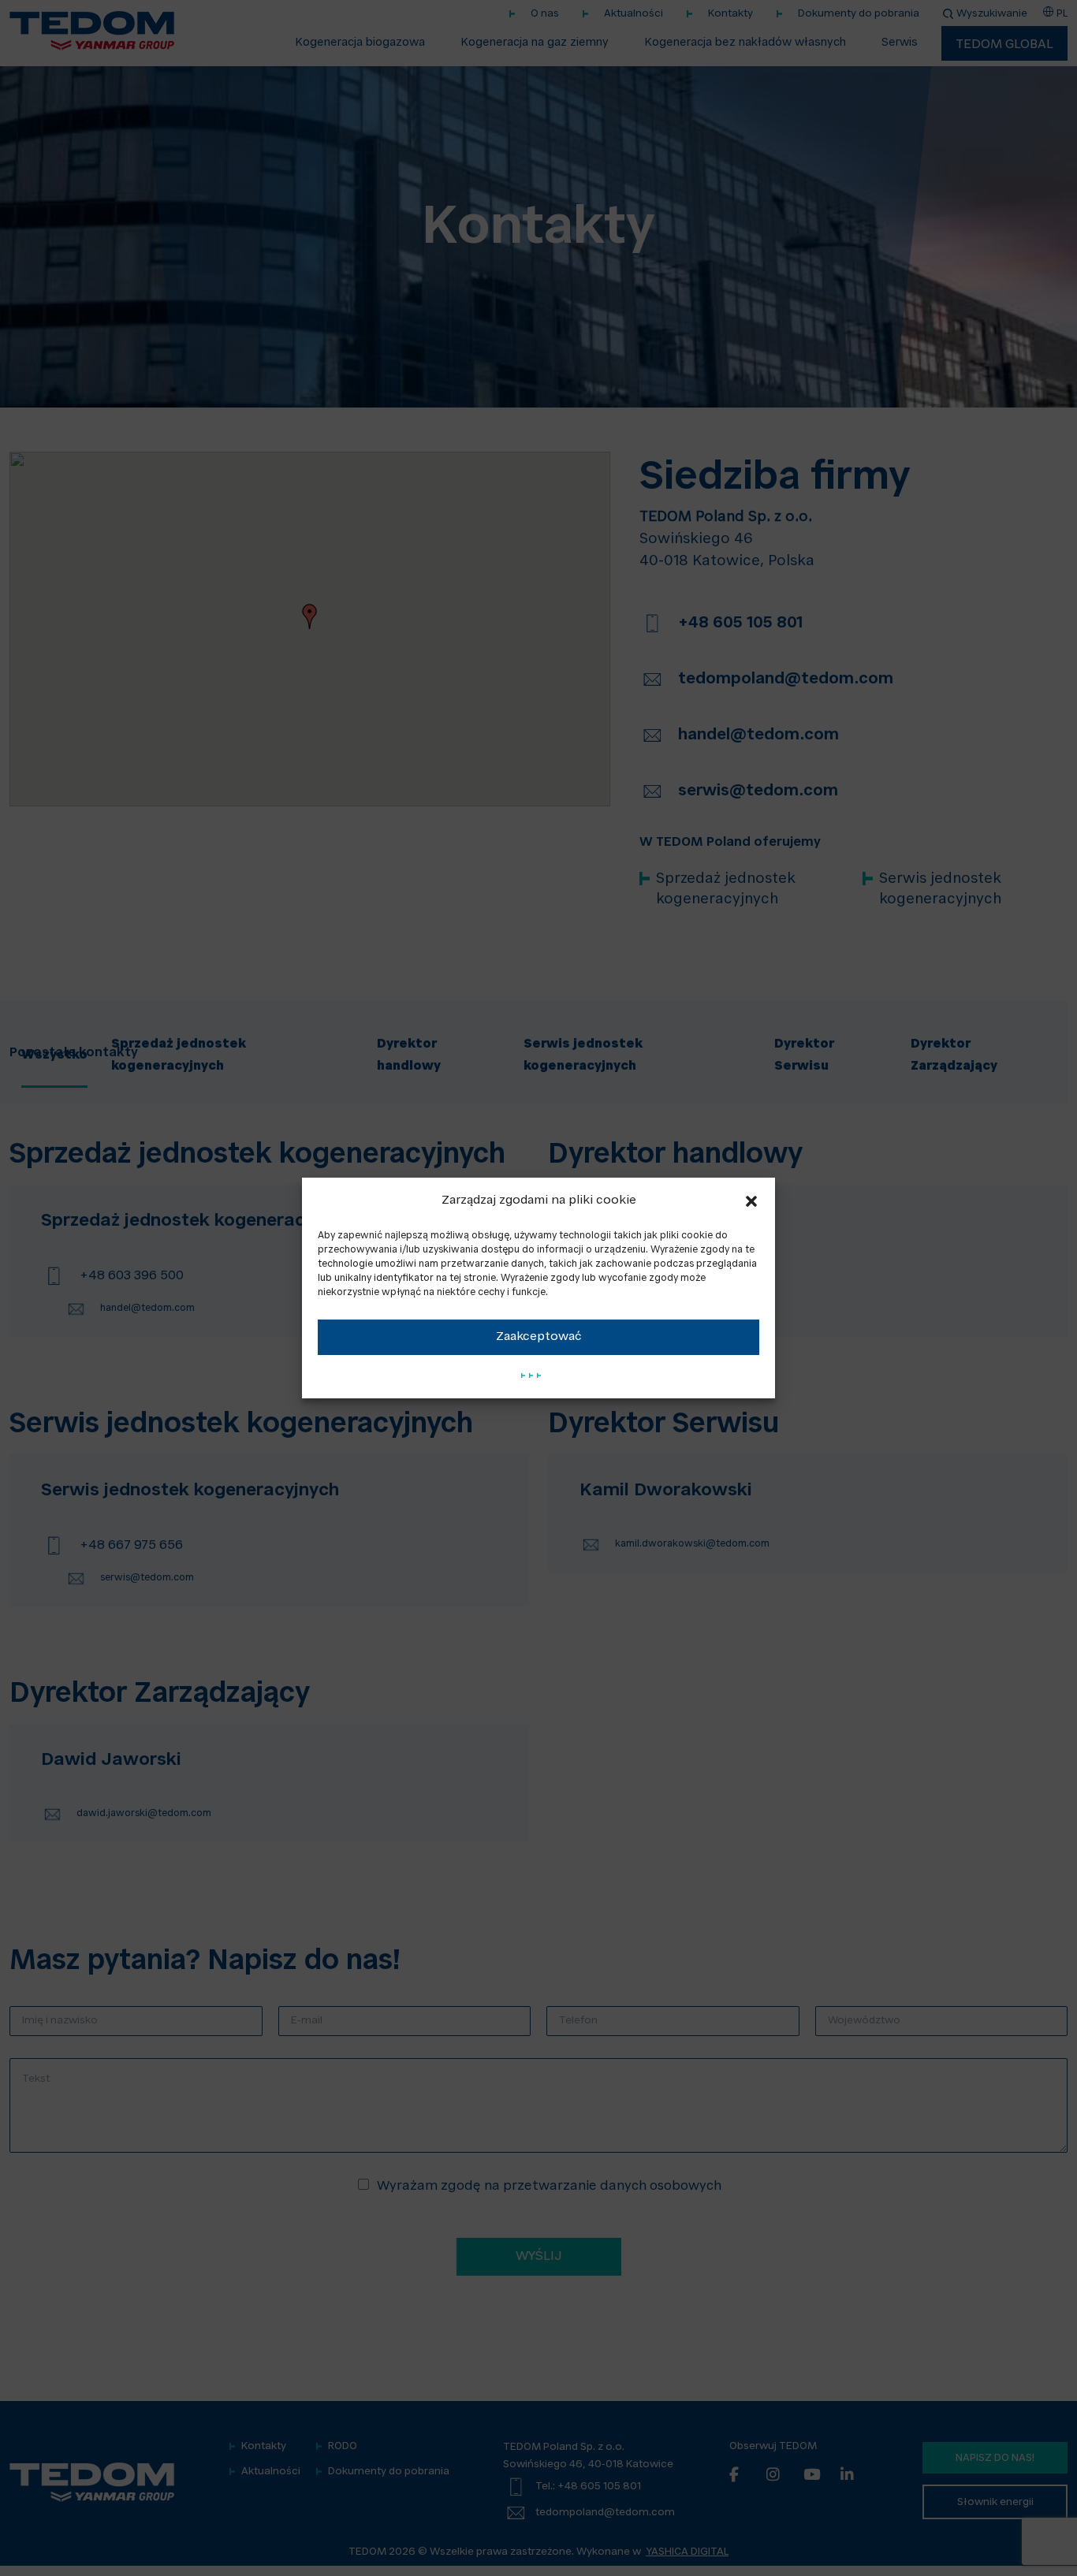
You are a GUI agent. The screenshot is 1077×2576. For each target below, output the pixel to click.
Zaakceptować (539, 1337)
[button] (751, 1201)
